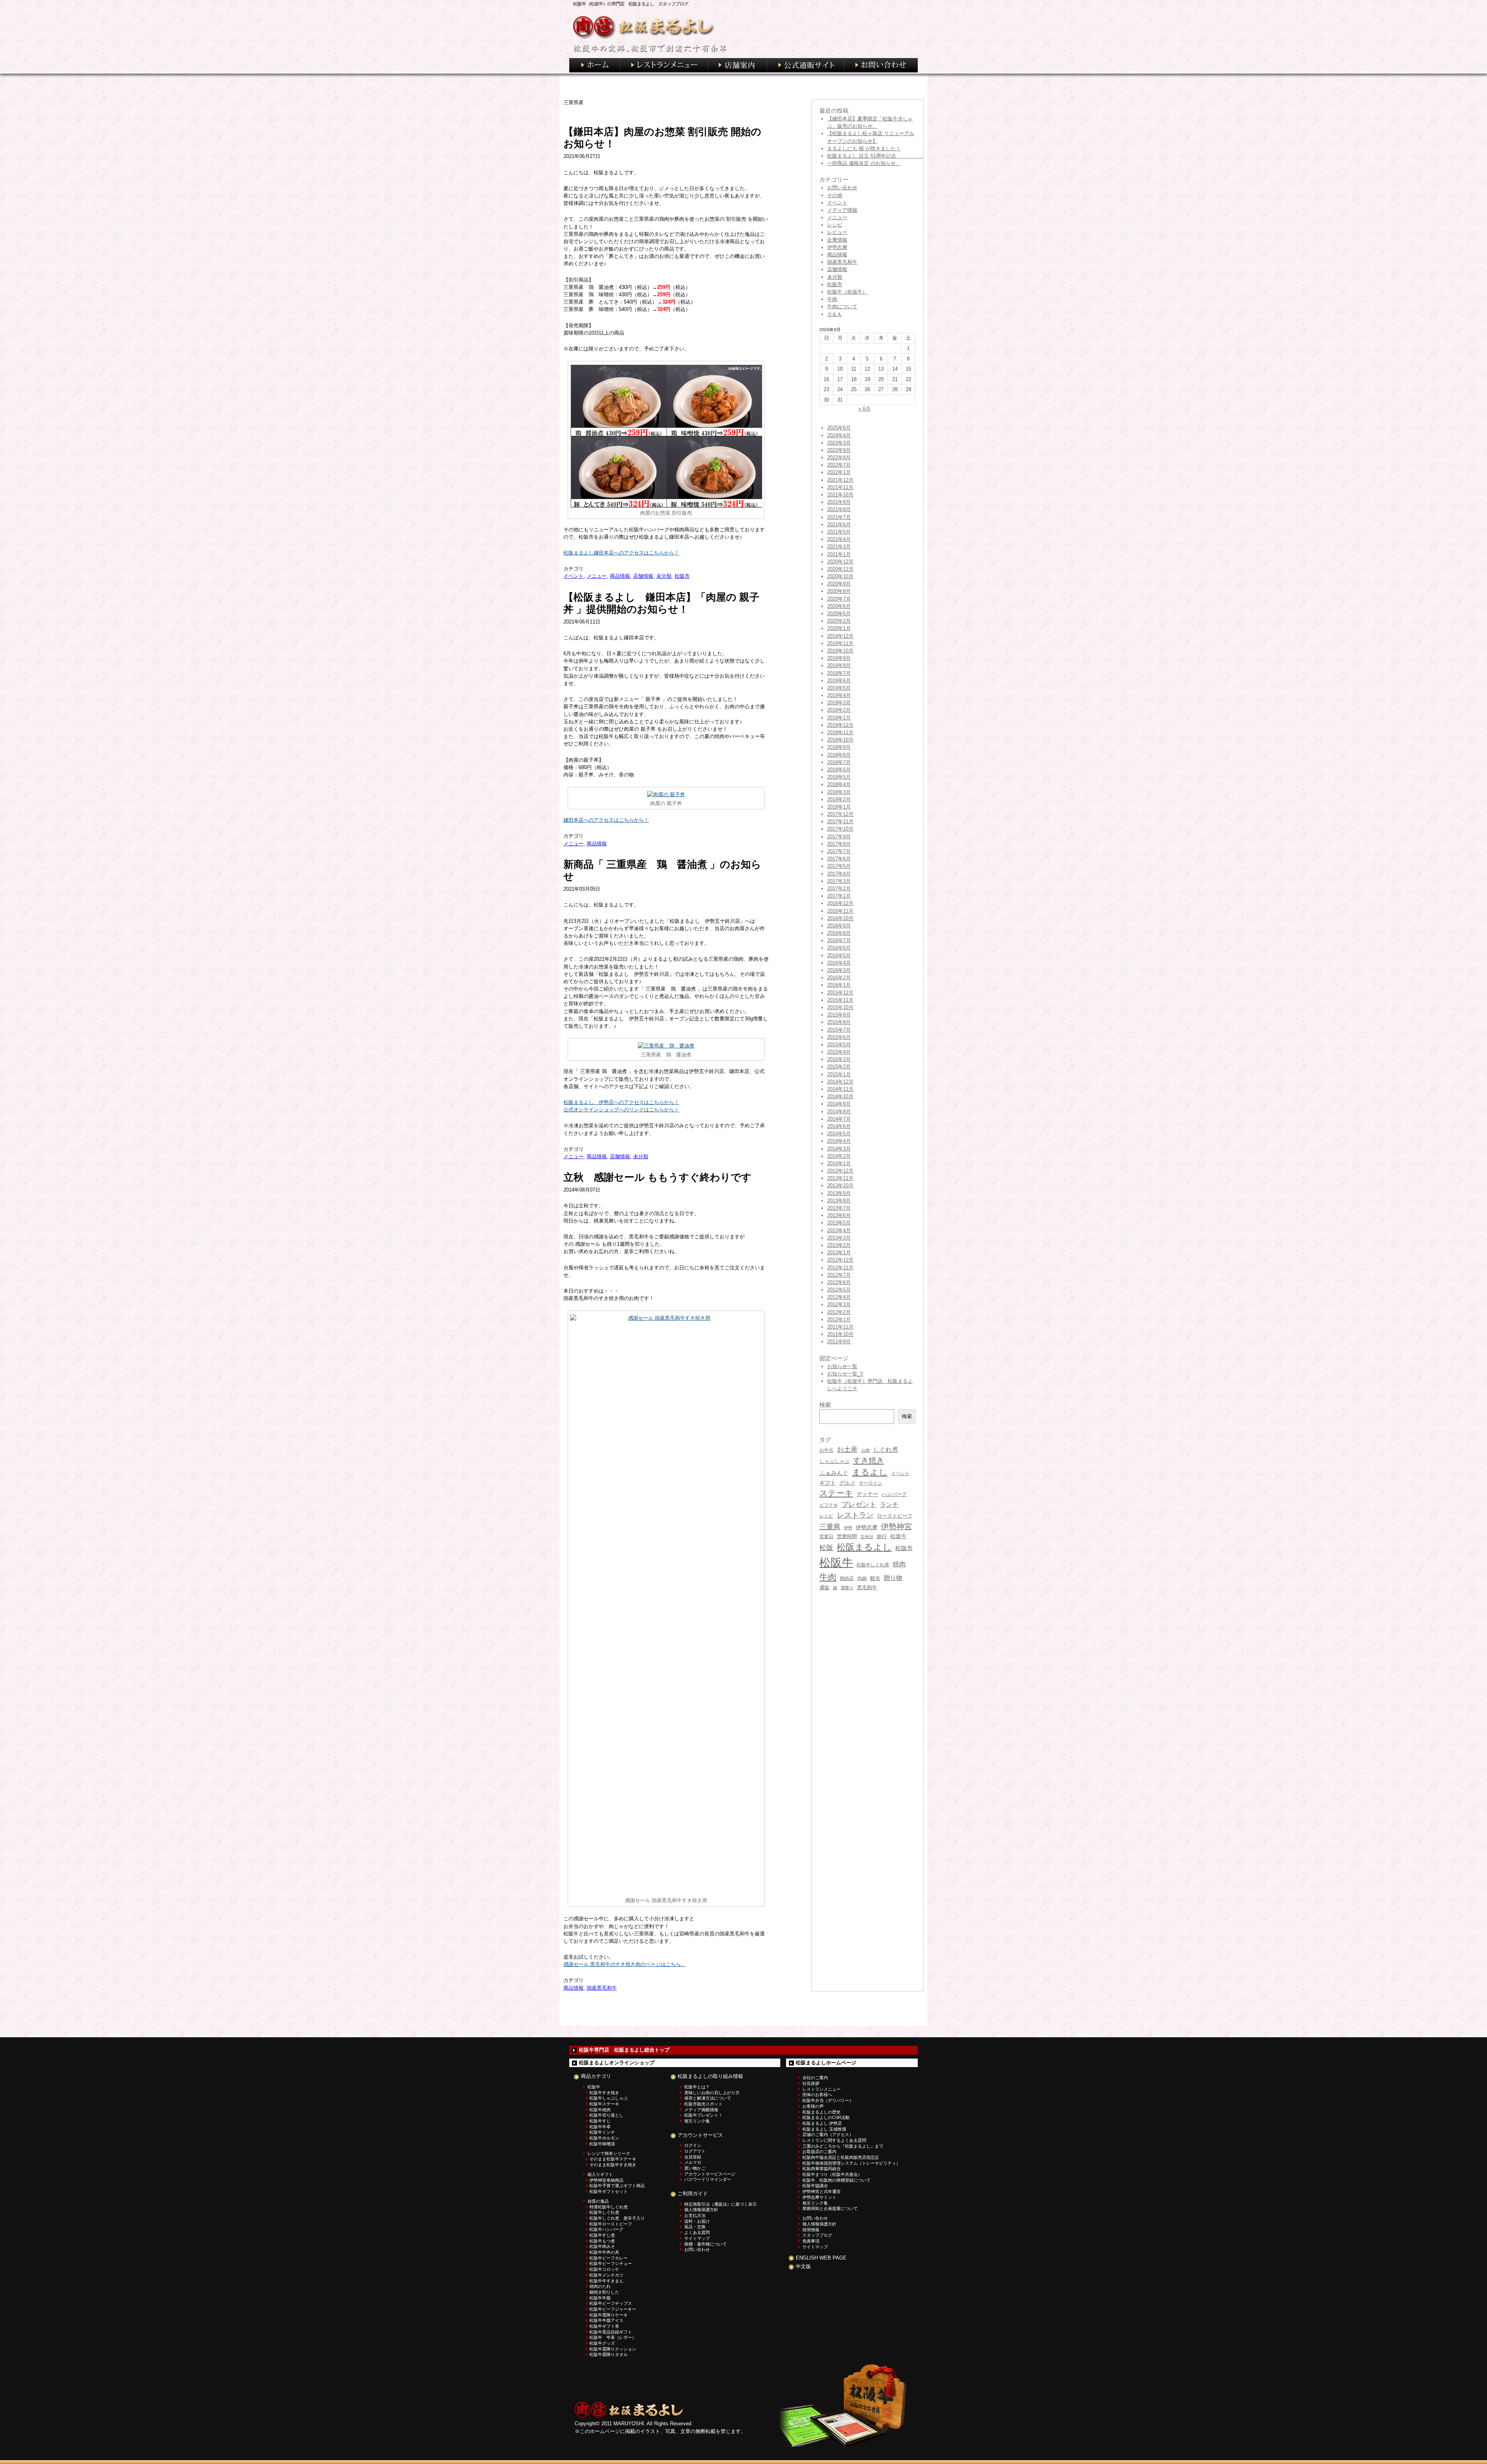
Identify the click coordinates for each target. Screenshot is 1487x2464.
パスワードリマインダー (708, 2179)
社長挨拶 (811, 2083)
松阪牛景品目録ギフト (611, 2332)
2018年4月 (839, 784)
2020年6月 (839, 606)
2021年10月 (840, 495)
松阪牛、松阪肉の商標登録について (836, 2180)
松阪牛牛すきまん (606, 2281)
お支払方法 (695, 2215)
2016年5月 (839, 956)
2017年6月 (839, 859)
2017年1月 (839, 896)
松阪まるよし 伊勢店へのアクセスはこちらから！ (621, 1102)
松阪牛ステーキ (604, 2104)
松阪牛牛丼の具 (604, 2252)
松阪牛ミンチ (602, 2132)
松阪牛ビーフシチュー (611, 2263)
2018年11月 (840, 732)
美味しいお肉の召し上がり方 (712, 2093)
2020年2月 (839, 621)
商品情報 (620, 576)
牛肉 (832, 299)
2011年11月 (840, 1327)
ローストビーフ (895, 1516)
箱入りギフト (600, 2174)
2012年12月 (840, 1260)
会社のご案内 (815, 2078)
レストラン (855, 1515)
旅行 (882, 1536)
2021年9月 (839, 502)
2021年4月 (839, 539)
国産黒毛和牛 (602, 1988)
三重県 (830, 1527)
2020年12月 (840, 562)
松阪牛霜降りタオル (609, 2354)
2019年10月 (840, 651)
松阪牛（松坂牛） (847, 292)
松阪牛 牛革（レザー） (613, 2337)
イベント (574, 576)
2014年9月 (839, 1104)
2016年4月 (839, 963)
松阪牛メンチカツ (606, 2275)
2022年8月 (839, 458)
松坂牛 (898, 1536)
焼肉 (899, 1564)
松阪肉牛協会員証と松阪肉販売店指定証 (841, 2157)
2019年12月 (840, 636)
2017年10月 (840, 829)
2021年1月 (839, 554)
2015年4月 (839, 1052)
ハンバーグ (894, 1494)
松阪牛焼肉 (600, 2110)
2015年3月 (839, 1059)
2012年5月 (839, 1290)
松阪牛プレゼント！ (703, 2115)
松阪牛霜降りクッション (613, 2349)
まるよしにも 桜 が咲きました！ (864, 149)
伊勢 (848, 1528)
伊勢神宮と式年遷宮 (822, 2191)
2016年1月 (839, 985)
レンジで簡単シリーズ (609, 2153)
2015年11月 (840, 1000)
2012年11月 (840, 1268)
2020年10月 (840, 576)
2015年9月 (839, 1015)
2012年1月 (839, 1320)
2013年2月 (839, 1245)
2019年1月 (839, 718)
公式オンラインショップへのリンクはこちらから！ (621, 1110)
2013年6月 (839, 1215)
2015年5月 (839, 1045)
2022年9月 (839, 450)
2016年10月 (840, 918)
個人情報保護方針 (701, 2210)
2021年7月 (839, 517)
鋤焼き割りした (604, 2292)
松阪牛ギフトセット (609, 2191)
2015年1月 (839, 1074)
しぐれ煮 (886, 1450)
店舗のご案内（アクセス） (828, 2134)
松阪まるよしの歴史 (822, 2112)
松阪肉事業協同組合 (822, 2169)
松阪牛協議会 (815, 2186)
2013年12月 (840, 1171)
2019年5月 (839, 688)
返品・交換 (695, 2227)
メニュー (597, 576)
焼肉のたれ (600, 2286)
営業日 (826, 1536)
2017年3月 (839, 881)
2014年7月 (839, 1119)
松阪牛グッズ (602, 2343)
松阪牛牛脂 (600, 2298)
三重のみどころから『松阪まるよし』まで (843, 2146)
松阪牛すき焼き (604, 2093)
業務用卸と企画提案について (830, 2208)
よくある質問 (697, 2232)
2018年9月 (839, 747)
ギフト (828, 1483)
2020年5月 (839, 614)
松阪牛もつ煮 (602, 2241)
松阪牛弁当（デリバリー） (828, 2100)
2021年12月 (840, 480)
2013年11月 (840, 1178)
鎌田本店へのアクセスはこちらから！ (606, 820)
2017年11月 (840, 822)
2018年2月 (839, 799)
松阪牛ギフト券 (604, 2326)
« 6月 (865, 409)
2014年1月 (839, 1163)
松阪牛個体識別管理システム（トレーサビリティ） (851, 2163)
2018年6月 (839, 770)
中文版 (803, 2266)
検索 (907, 1416)
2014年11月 (840, 1089)
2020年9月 (839, 584)
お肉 (865, 1450)
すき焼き (869, 1460)
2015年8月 (839, 1022)
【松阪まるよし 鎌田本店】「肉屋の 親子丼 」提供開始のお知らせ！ (661, 603)
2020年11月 (840, 569)
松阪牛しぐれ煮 (873, 1565)
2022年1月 (839, 472)
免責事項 (811, 2241)
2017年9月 (839, 837)
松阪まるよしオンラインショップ (617, 2063)
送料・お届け (697, 2221)
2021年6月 (839, 525)
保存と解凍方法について (708, 2098)
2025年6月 (839, 428)
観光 (875, 1578)
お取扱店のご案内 (819, 2151)
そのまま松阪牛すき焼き (613, 2165)
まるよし (870, 1472)
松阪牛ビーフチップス (611, 2303)
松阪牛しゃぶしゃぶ (609, 2098)
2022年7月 (839, 465)
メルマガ (693, 2162)
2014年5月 (839, 1134)
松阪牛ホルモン (604, 2138)
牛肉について (842, 306)
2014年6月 (839, 1126)
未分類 (664, 576)
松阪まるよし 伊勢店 (822, 2123)
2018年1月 (839, 807)
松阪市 (682, 576)
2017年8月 (839, 844)
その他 (835, 195)
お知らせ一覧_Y (845, 1374)
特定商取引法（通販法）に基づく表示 (720, 2204)
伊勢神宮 (896, 1526)
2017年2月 (839, 889)
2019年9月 (839, 658)
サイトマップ (697, 2238)
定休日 (867, 1537)
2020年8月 (839, 591)
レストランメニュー (822, 2089)
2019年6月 (839, 681)
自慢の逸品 (598, 2201)
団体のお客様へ (817, 2095)
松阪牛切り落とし (606, 2115)
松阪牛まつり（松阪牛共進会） (832, 2174)
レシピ (835, 225)
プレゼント (859, 1504)
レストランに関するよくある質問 (834, 2140)
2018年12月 (840, 725)
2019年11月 (840, 643)
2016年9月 (839, 926)
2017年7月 (839, 851)
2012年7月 (839, 1275)
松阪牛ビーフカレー (609, 2258)
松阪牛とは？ (697, 2087)
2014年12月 (840, 1082)
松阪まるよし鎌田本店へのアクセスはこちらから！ (621, 553)
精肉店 (847, 1578)
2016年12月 (840, 903)
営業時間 (847, 1536)
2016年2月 (839, 978)
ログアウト (695, 2151)
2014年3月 (839, 1149)
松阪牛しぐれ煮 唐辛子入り (617, 2218)
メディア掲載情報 (701, 2110)
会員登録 (693, 2157)
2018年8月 (839, 755)
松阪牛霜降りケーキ (609, 2315)
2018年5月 (839, 777)
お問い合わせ (842, 188)
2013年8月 (839, 1201)
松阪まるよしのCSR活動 (826, 2117)
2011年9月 (839, 1342)
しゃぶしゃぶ (835, 1461)
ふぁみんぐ (834, 1473)
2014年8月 (839, 1112)
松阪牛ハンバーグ (606, 2229)
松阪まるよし (864, 1547)
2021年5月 (839, 532)
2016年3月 (839, 970)
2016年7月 (839, 940)
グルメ (847, 1483)
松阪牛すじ (600, 2121)
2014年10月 (840, 1096)
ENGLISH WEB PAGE (821, 2258)
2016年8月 (839, 933)
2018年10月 (840, 740)
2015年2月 (839, 1067)
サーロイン (871, 1483)
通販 (824, 1587)
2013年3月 (839, 1238)
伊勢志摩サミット (819, 2197)
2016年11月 (840, 911)
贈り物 (893, 1578)
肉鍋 (862, 1578)
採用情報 (811, 2230)
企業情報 (837, 240)
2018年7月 (839, 762)
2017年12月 (840, 814)
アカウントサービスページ (710, 2174)
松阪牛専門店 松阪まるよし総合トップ (624, 2050)
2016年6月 (839, 948)
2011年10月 (840, 1334)
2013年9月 (839, 1193)
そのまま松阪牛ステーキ (613, 2159)
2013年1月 (839, 1253)
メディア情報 (842, 210)
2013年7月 (839, 1208)
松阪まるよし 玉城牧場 (824, 2129)
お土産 (847, 1449)
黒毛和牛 (867, 1587)
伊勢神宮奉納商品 (606, 2180)
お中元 (826, 1450)
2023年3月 (839, 443)
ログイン (693, 2145)
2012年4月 (839, 1297)
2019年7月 (839, 673)
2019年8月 (839, 665)
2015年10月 (840, 1007)
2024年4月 (839, 435)
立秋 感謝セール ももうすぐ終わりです (658, 1177)
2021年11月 (840, 487)
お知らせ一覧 (842, 1366)
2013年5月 (839, 1223)
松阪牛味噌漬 (602, 2144)
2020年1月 (839, 628)
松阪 (826, 1548)
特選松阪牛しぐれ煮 (609, 2207)
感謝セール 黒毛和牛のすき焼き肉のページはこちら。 (625, 1964)
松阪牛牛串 (600, 2127)
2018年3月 (839, 792)
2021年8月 (839, 509)
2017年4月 (839, 874)
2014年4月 (839, 1141)
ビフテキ (829, 1505)
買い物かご (695, 2168)
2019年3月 (839, 703)
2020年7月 (839, 599)
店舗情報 (643, 576)
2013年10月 (840, 1186)
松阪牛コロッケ (604, 2269)
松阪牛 (836, 1562)
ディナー (867, 1494)
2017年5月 (839, 866)
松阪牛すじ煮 (602, 2235)
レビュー (837, 232)
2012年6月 (839, 1282)
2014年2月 (839, 1156)
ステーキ (836, 1493)
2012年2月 (839, 1312)
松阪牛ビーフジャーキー (613, 2309)
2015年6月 (839, 1037)
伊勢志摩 (837, 247)
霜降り (847, 1588)
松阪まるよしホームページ (826, 2063)
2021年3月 (839, 547)
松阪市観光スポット (703, 2104)
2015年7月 (839, 1030)
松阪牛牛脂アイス (606, 2320)
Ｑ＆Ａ (835, 314)
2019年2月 (839, 710)
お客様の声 (813, 2106)
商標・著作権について (706, 2244)
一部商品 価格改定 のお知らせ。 (864, 163)
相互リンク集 (697, 2121)
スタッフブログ (817, 2235)
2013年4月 (839, 1230)
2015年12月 (840, 993)
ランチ (889, 1504)
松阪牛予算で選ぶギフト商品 (617, 2186)
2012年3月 (839, 1304)
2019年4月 (839, 695)
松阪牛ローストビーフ (611, 2224)
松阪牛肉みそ (602, 2246)
